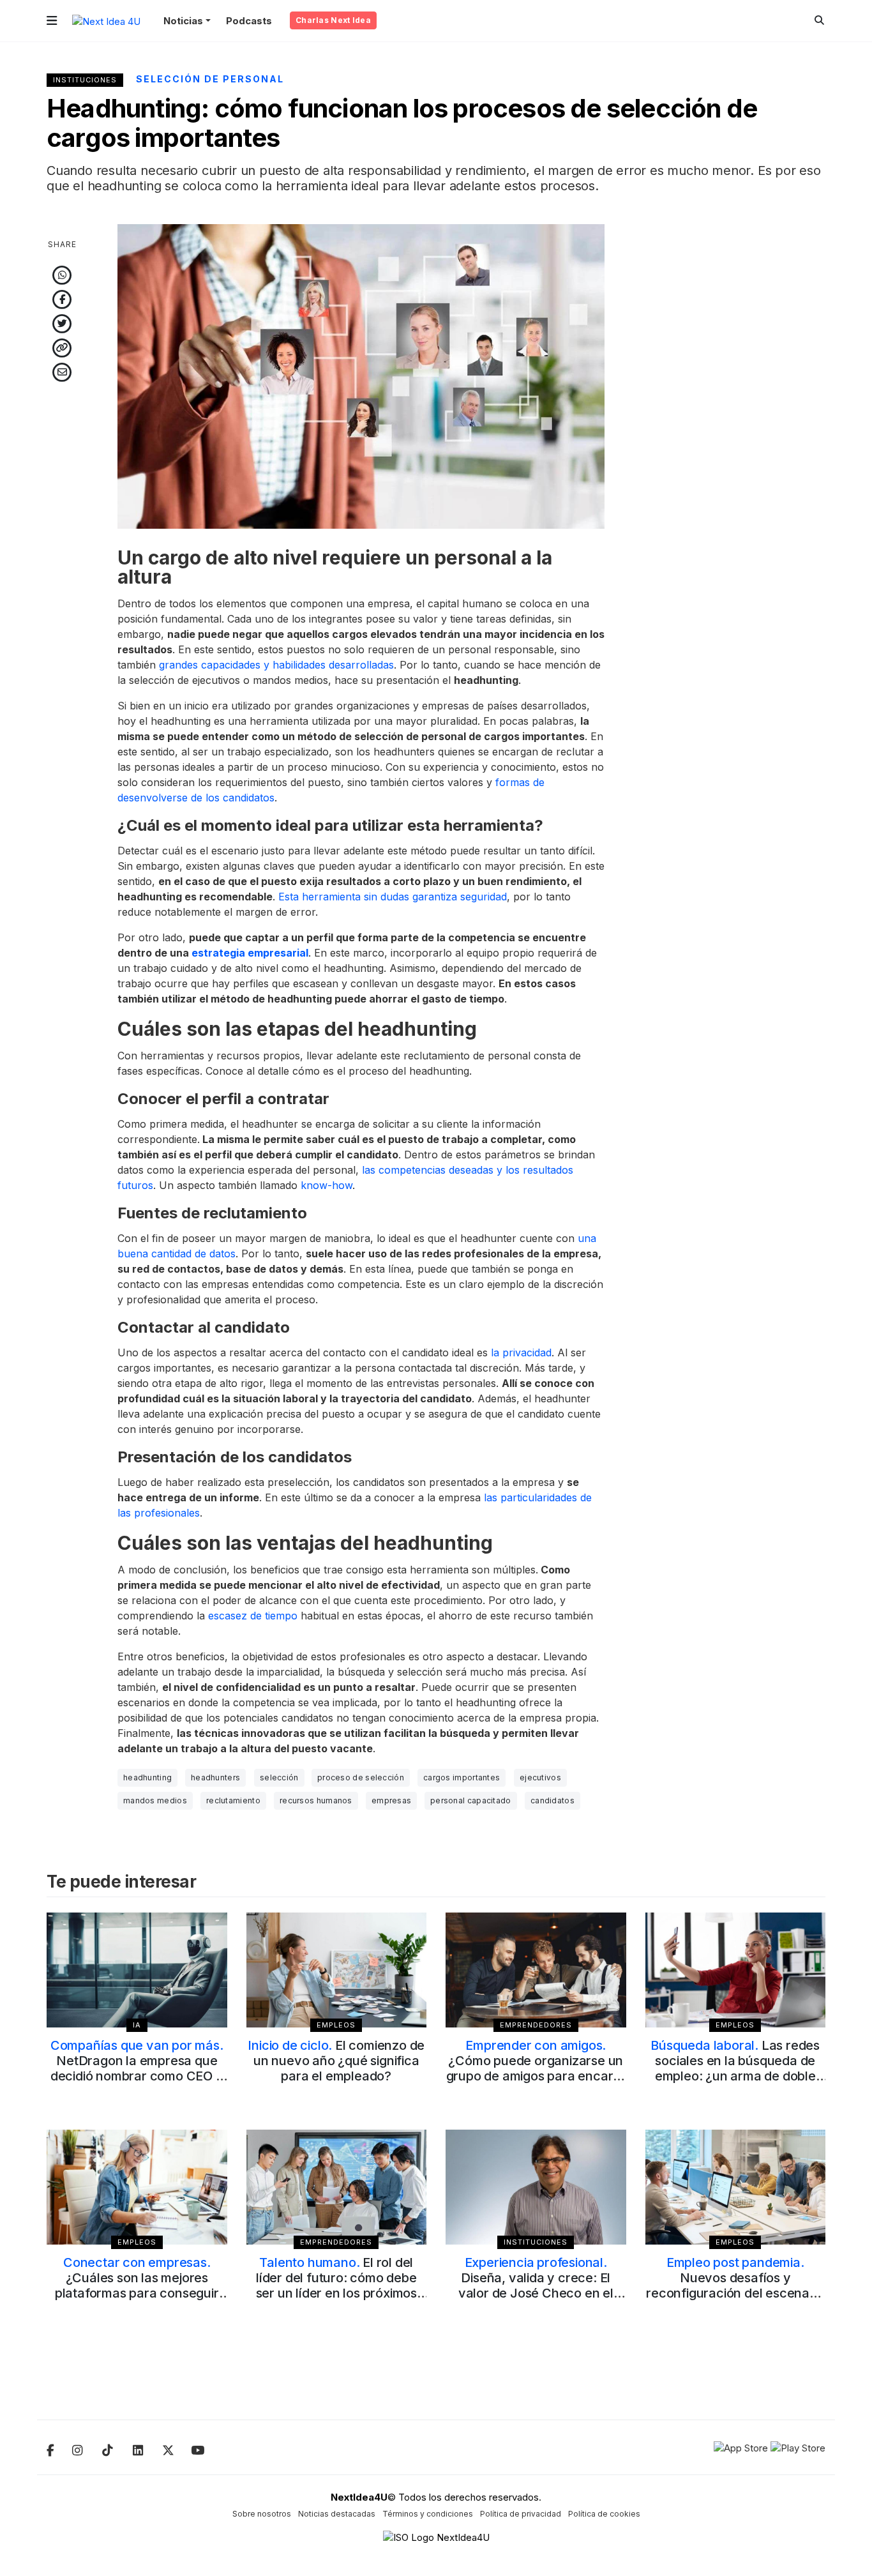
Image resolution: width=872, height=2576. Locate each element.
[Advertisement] (736, 416)
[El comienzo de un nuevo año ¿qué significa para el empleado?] (337, 1970)
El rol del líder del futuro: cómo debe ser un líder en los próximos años (336, 2285)
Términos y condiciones (428, 2514)
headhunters (215, 1777)
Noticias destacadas (337, 2514)
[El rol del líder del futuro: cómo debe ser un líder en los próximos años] (337, 2187)
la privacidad (521, 1352)
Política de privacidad (521, 2514)
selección (279, 1777)
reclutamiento (233, 1800)
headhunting (147, 1777)
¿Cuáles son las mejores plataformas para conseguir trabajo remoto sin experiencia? (137, 2293)
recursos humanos (316, 1800)
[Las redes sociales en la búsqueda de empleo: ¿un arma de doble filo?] (736, 1970)
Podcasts (249, 21)
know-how (327, 1185)
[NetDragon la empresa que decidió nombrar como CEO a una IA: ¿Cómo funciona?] (137, 1970)
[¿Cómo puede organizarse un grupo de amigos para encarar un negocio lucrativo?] (536, 1970)
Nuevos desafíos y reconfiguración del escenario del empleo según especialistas (735, 2293)
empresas (391, 1800)
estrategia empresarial (250, 953)
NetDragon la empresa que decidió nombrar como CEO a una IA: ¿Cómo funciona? (137, 2068)
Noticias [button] (183, 21)
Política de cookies (604, 2514)
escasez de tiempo (253, 1616)
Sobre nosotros (262, 2514)
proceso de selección (361, 1777)
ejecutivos (540, 1777)
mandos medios (155, 1800)
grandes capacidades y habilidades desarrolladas (276, 665)
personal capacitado (471, 1800)
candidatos (553, 1800)
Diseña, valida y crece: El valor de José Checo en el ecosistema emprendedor (536, 2285)
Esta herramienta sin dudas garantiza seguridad (393, 897)
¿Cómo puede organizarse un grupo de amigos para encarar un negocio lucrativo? (536, 2068)
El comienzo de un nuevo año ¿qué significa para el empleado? (336, 2061)
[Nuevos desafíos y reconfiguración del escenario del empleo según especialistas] (736, 2187)
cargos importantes (462, 1777)
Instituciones (85, 80)
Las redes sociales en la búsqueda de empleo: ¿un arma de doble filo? (735, 2068)
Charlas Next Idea (333, 20)
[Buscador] (819, 20)
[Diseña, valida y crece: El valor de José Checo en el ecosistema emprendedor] (536, 2187)
